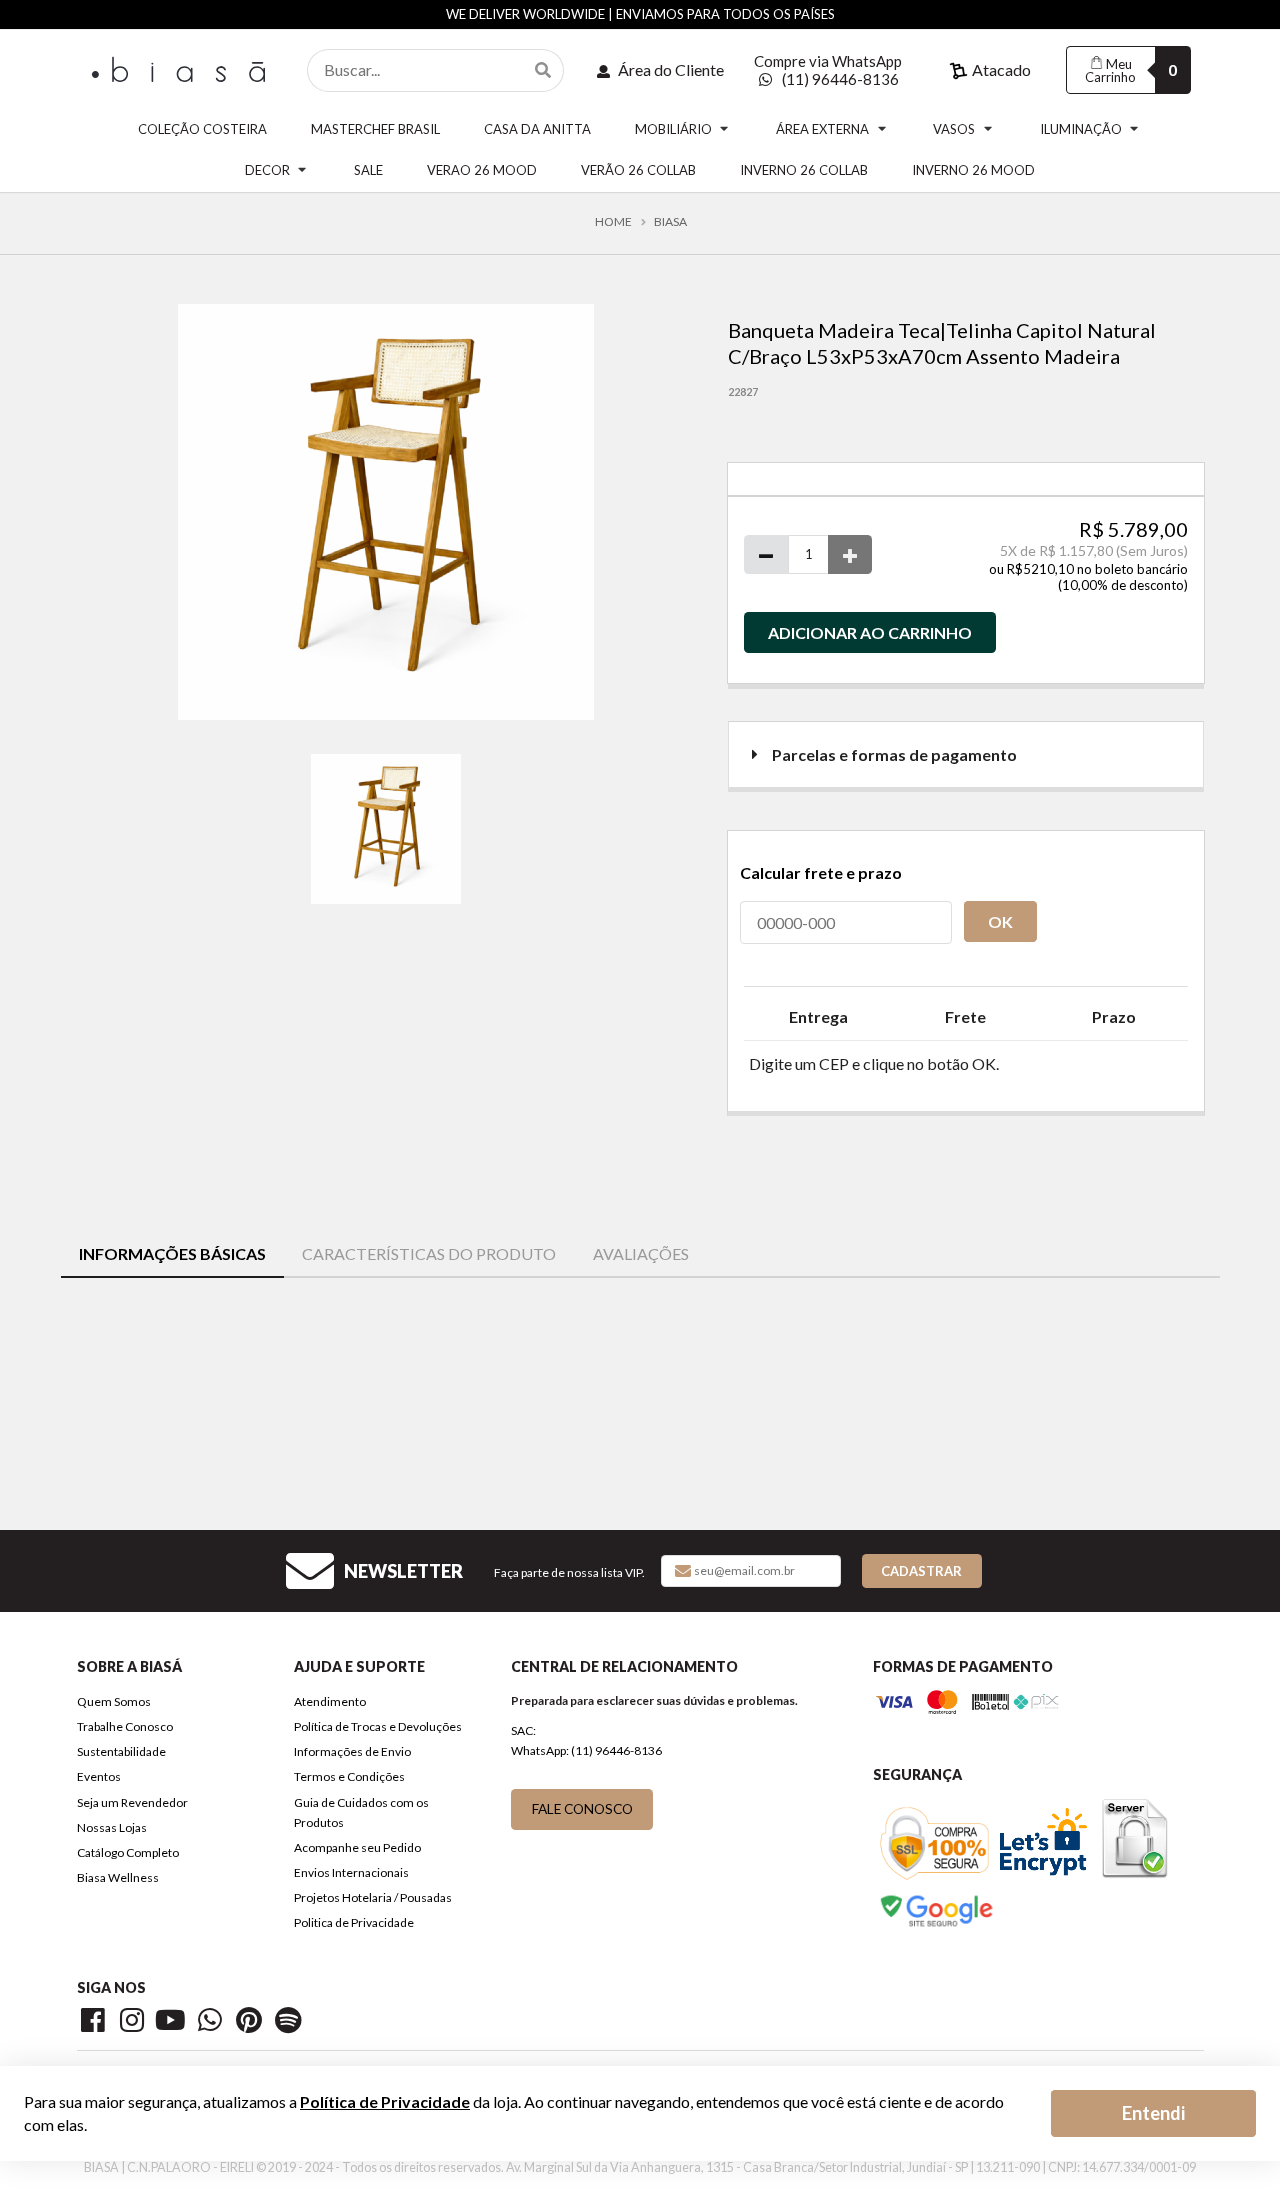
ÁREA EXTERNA (822, 129)
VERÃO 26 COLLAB (638, 170)
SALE (368, 170)
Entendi (1153, 2113)
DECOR (267, 170)
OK (1000, 921)
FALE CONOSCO (582, 1808)
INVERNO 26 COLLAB (804, 170)
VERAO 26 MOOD (482, 170)
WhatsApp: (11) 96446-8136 (586, 1750)
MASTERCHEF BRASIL (375, 129)
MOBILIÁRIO (673, 129)
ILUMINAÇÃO (1081, 129)
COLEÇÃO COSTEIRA (202, 129)
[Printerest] (252, 2023)
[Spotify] (290, 2023)
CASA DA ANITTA (537, 129)
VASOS (954, 129)
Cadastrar (921, 1571)
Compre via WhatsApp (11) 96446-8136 (828, 70)
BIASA (670, 222)
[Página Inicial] (181, 67)
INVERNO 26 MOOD (973, 170)
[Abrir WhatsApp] (1230, 2140)
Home (613, 222)
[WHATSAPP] (213, 2023)
